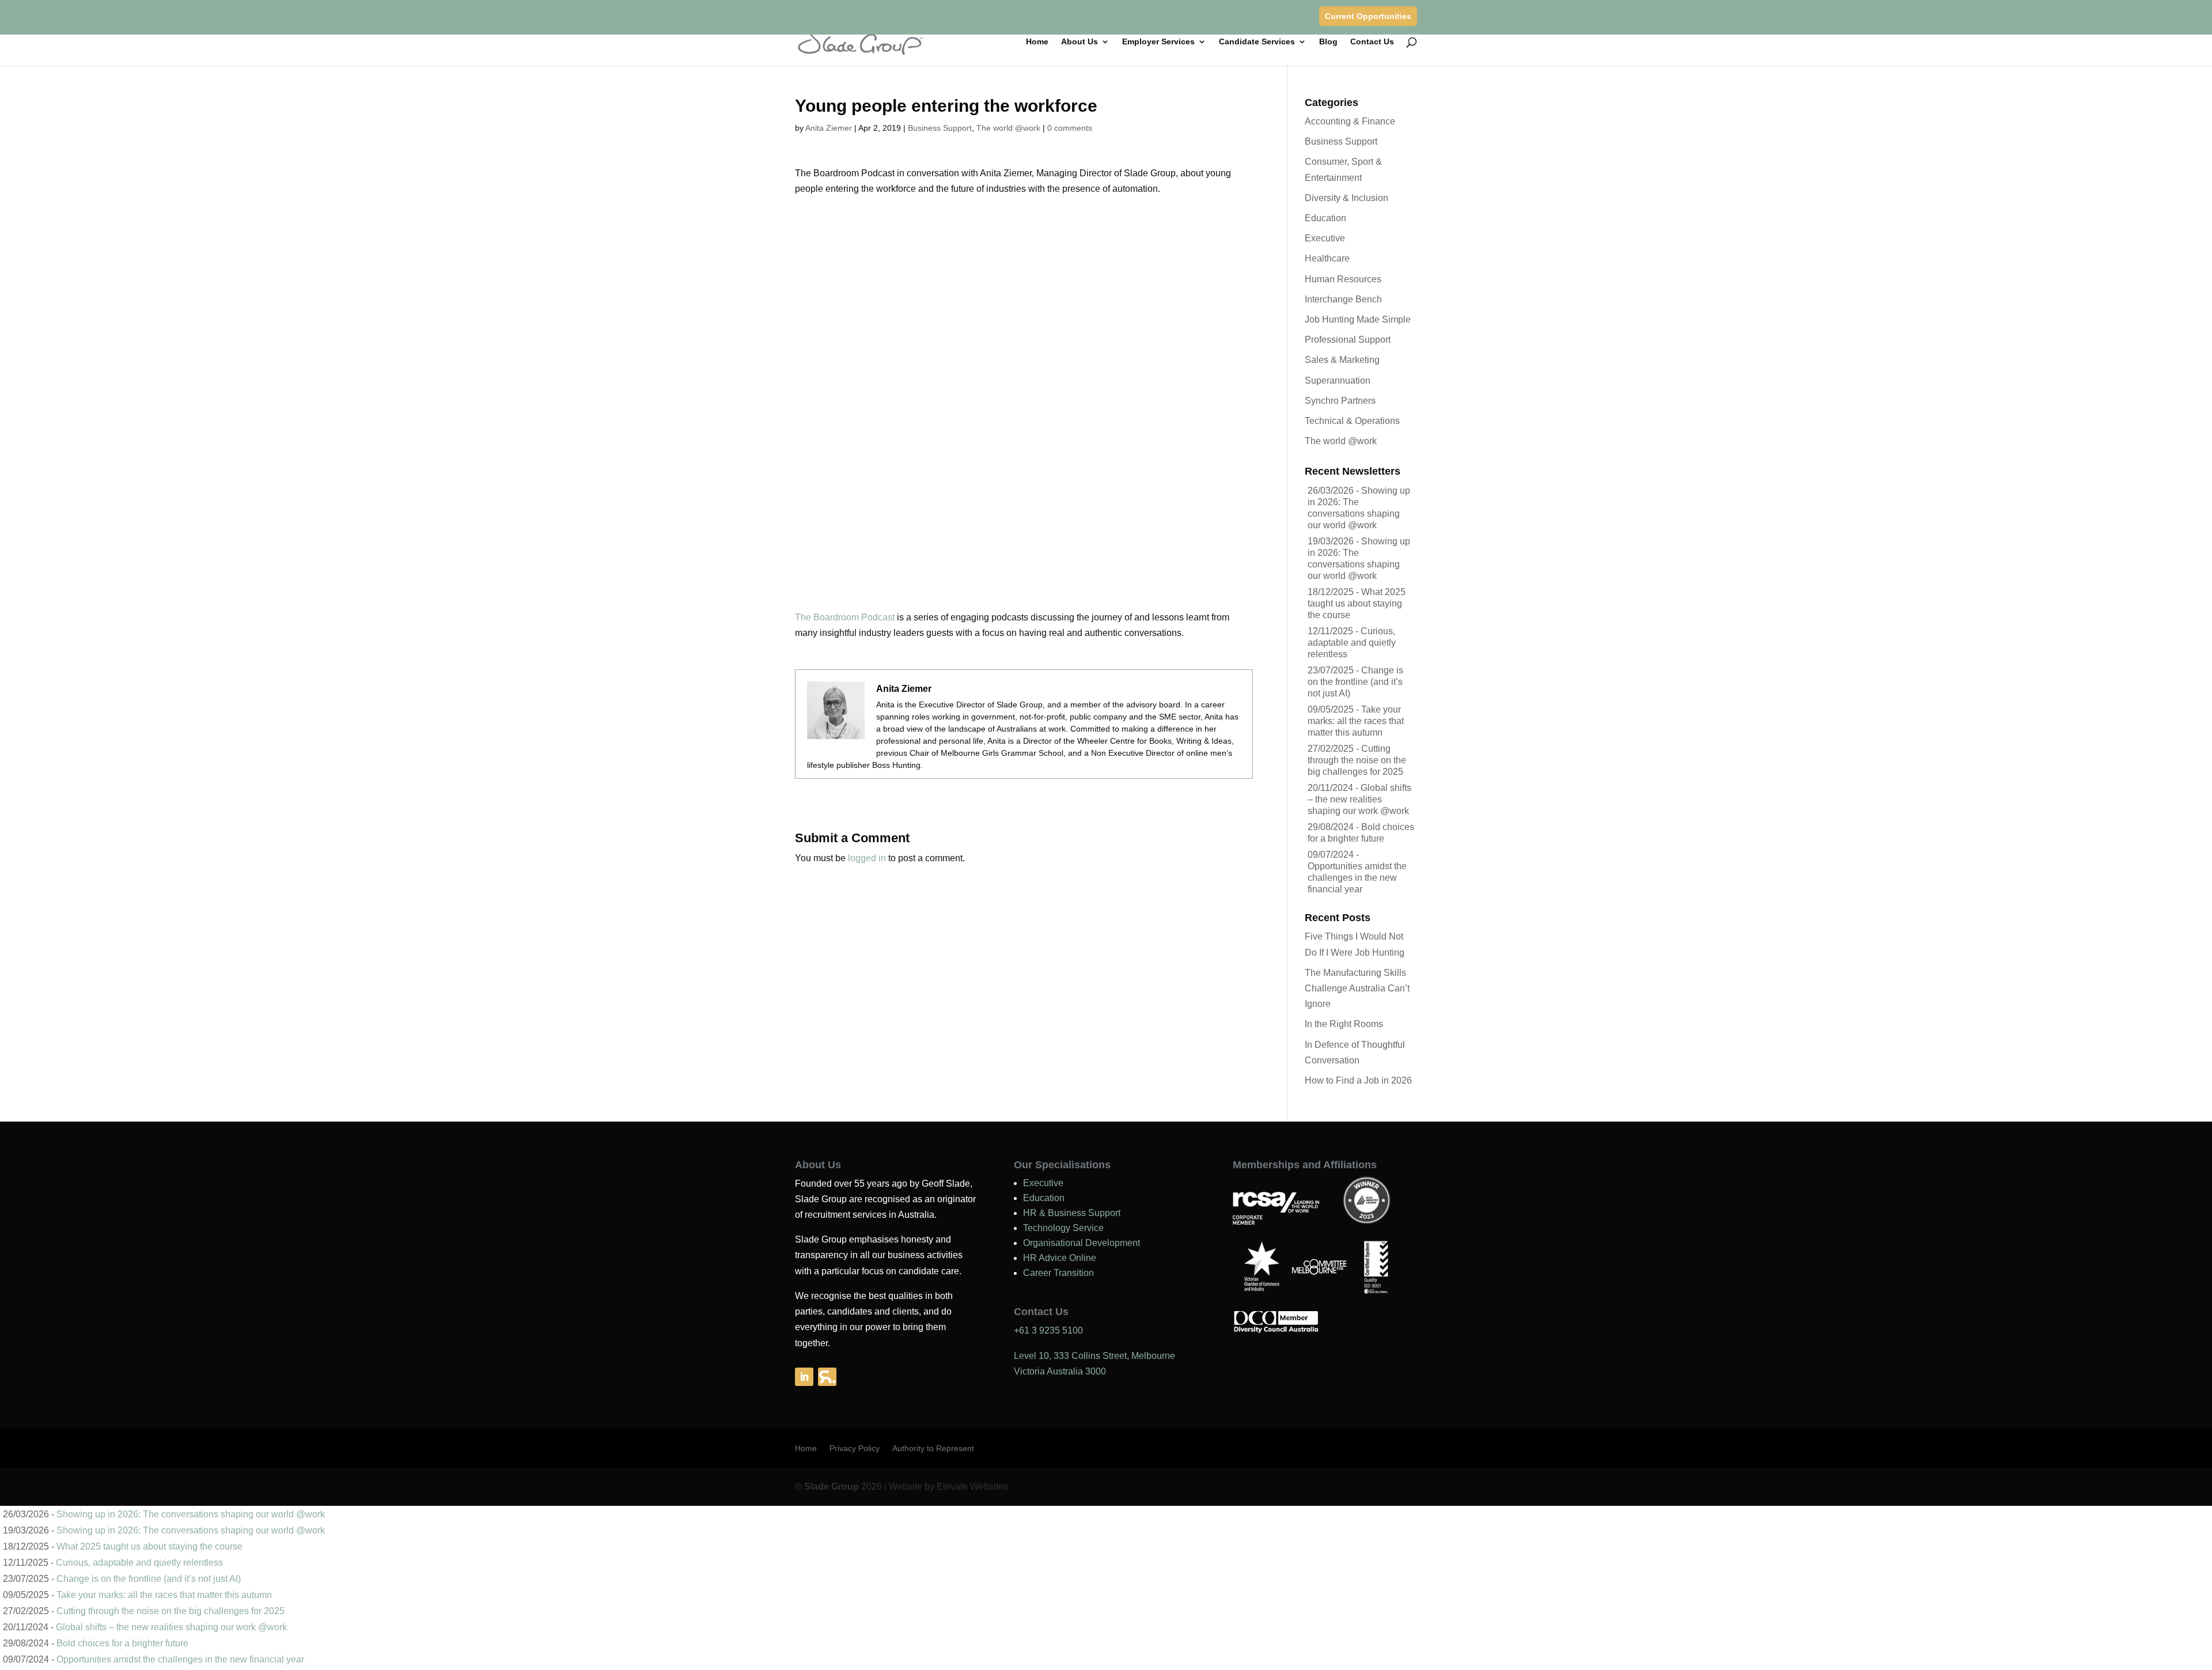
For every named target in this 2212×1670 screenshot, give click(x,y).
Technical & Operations (1352, 421)
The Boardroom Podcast (845, 617)
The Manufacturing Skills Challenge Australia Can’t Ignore (1357, 988)
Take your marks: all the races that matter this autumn (1356, 721)
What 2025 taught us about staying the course (1357, 603)
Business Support (940, 128)
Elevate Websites (972, 1487)
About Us (1080, 42)
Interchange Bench (1343, 299)
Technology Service (1063, 1228)
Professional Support (1348, 340)
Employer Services (1158, 42)
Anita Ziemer (829, 128)
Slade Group (832, 1487)
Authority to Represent (933, 1449)
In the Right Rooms (1344, 1024)
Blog (1328, 42)
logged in (867, 858)
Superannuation (1338, 380)
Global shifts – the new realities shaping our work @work (1359, 799)
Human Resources (1343, 279)
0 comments (1070, 128)
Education (1325, 218)
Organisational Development (1082, 1243)
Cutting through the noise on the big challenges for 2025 (1357, 760)
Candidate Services (1257, 42)
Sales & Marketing (1342, 360)
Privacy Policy (855, 1449)
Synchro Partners (1340, 401)
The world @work (1008, 128)
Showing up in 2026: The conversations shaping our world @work (191, 1514)
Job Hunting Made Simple (1358, 319)
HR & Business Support (1072, 1213)
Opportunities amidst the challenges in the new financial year (1357, 878)
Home (1037, 42)
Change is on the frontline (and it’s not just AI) (1355, 682)
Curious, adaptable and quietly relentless (1352, 643)
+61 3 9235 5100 (1048, 1330)
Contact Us (1372, 42)
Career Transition (1058, 1273)
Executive (1325, 238)
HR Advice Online (1060, 1258)
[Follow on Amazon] (827, 1377)
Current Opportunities (1368, 16)
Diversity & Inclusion (1346, 198)
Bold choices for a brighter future (122, 1643)
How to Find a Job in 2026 (1358, 1080)
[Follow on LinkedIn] (804, 1377)
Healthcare (1327, 258)
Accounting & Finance (1350, 121)
